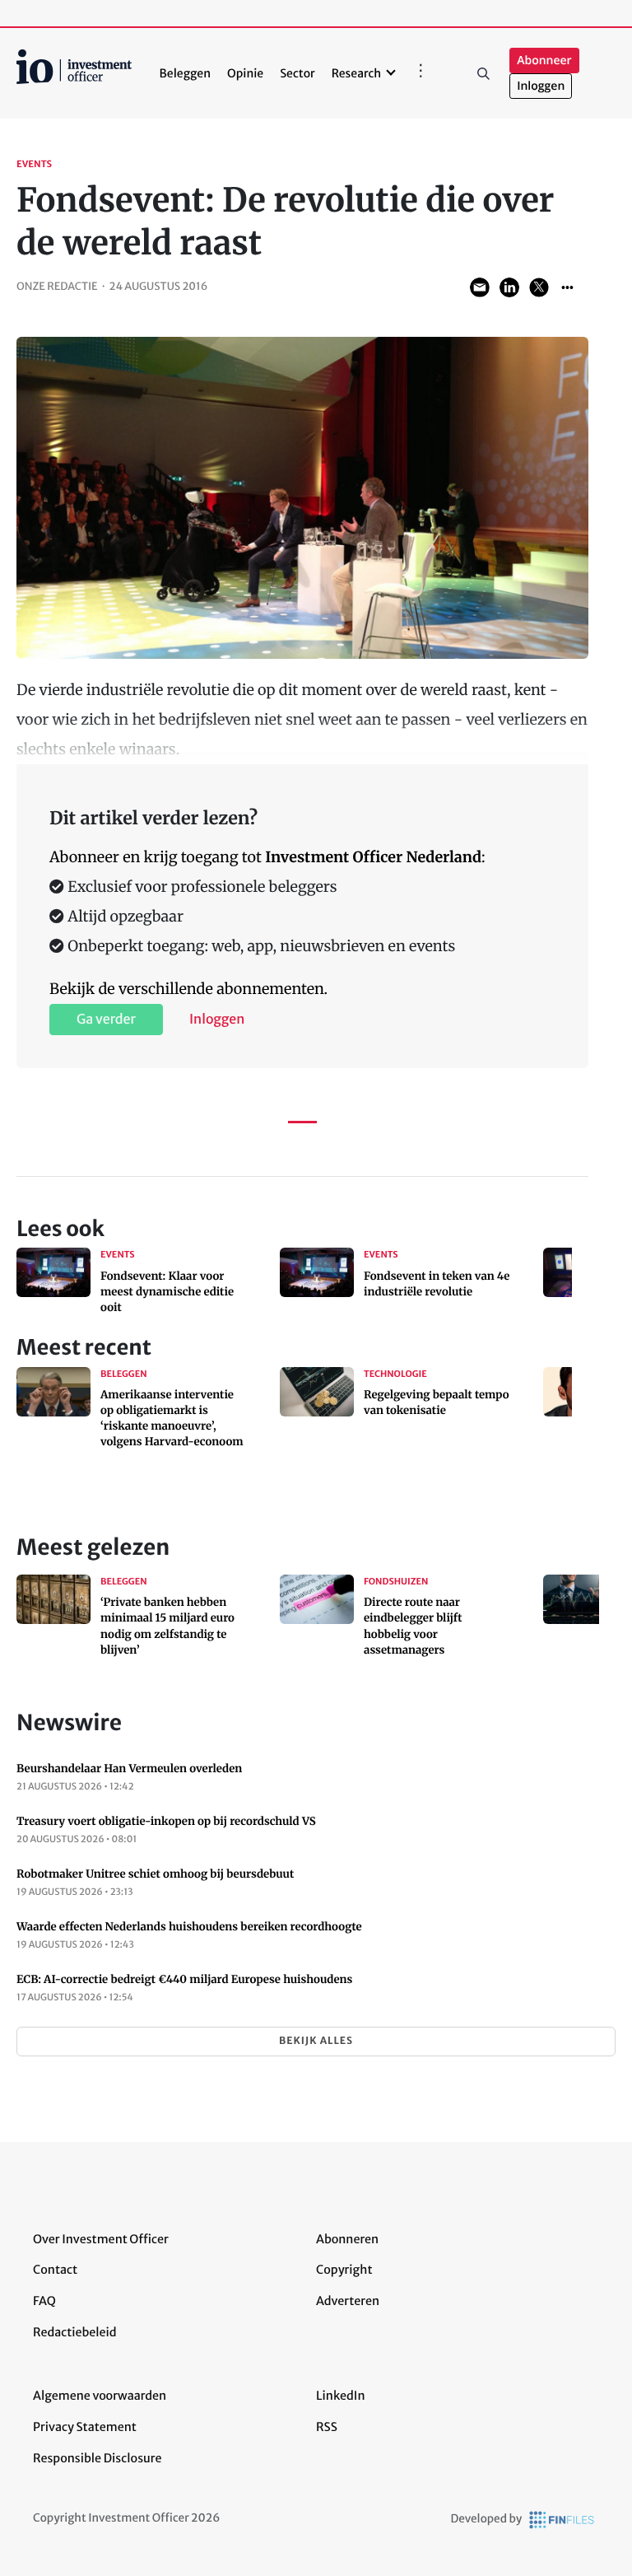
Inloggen (541, 86)
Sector (297, 73)
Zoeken (483, 73)
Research (357, 73)
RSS (327, 2427)
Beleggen (185, 73)
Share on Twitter (539, 287)
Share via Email (480, 287)
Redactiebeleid (75, 2332)
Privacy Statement (85, 2427)
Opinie (245, 73)
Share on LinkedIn (509, 287)
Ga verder (106, 1020)
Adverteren (348, 2301)
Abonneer (544, 61)
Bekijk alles (316, 2041)
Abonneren (347, 2239)
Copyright (344, 2270)
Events (34, 165)
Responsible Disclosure (98, 2458)
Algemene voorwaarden (100, 2396)
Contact (55, 2270)
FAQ (44, 2301)
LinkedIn (341, 2396)
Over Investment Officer (101, 2239)
